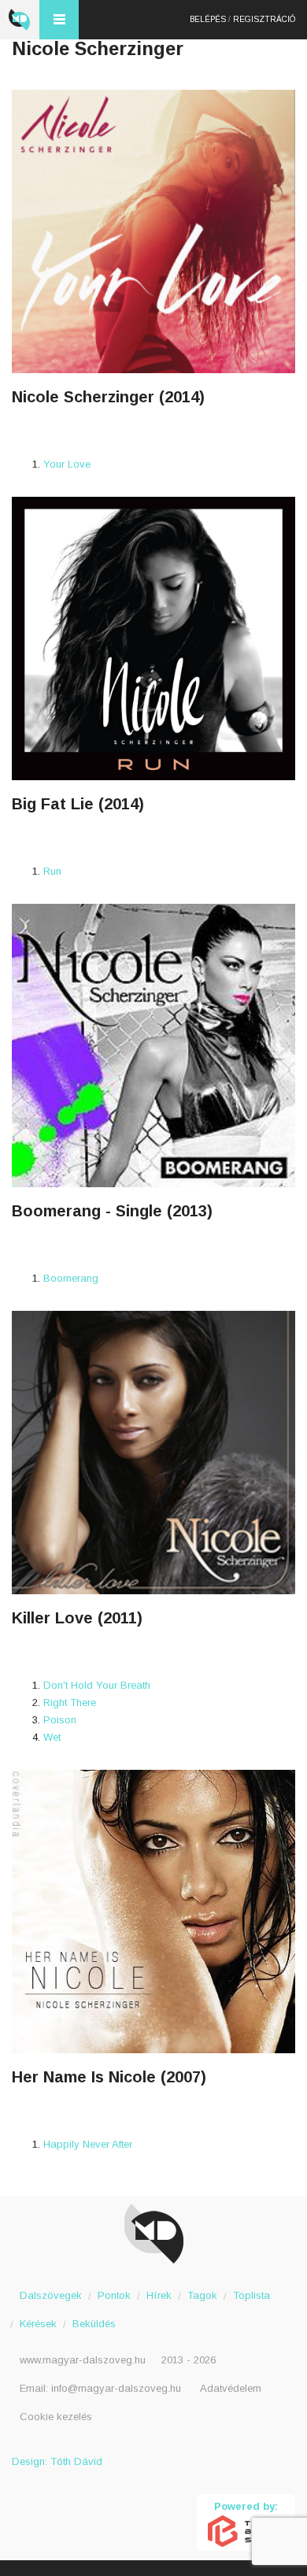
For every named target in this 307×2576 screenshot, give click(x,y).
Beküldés (94, 2324)
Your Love (67, 464)
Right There (70, 1703)
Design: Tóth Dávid (57, 2461)
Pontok (114, 2295)
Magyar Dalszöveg (20, 20)
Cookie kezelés (56, 2417)
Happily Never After (88, 2144)
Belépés (208, 19)
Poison (60, 1720)
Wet (52, 1737)
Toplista (252, 2295)
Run (52, 871)
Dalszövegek (51, 2295)
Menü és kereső (59, 20)
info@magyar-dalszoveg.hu (116, 2388)
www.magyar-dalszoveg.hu (83, 2360)
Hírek (159, 2295)
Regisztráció (264, 19)
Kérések (38, 2324)
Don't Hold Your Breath (97, 1685)
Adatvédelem (231, 2388)
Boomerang (71, 1278)
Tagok (202, 2295)
